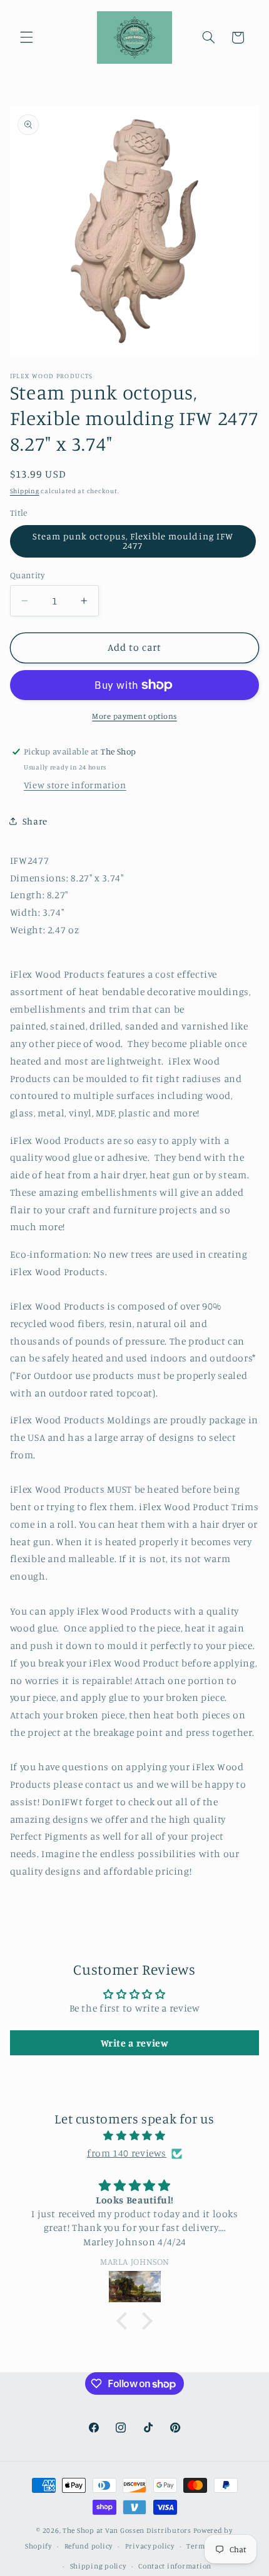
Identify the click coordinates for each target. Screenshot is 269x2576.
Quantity (27, 575)
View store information (75, 785)
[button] (26, 38)
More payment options (134, 716)
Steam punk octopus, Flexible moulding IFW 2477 (133, 541)
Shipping (25, 491)
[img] (135, 2136)
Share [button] (35, 821)
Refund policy (89, 2546)
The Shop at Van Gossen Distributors (127, 2530)
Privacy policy (150, 2546)
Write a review (135, 2043)
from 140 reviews (127, 2153)
